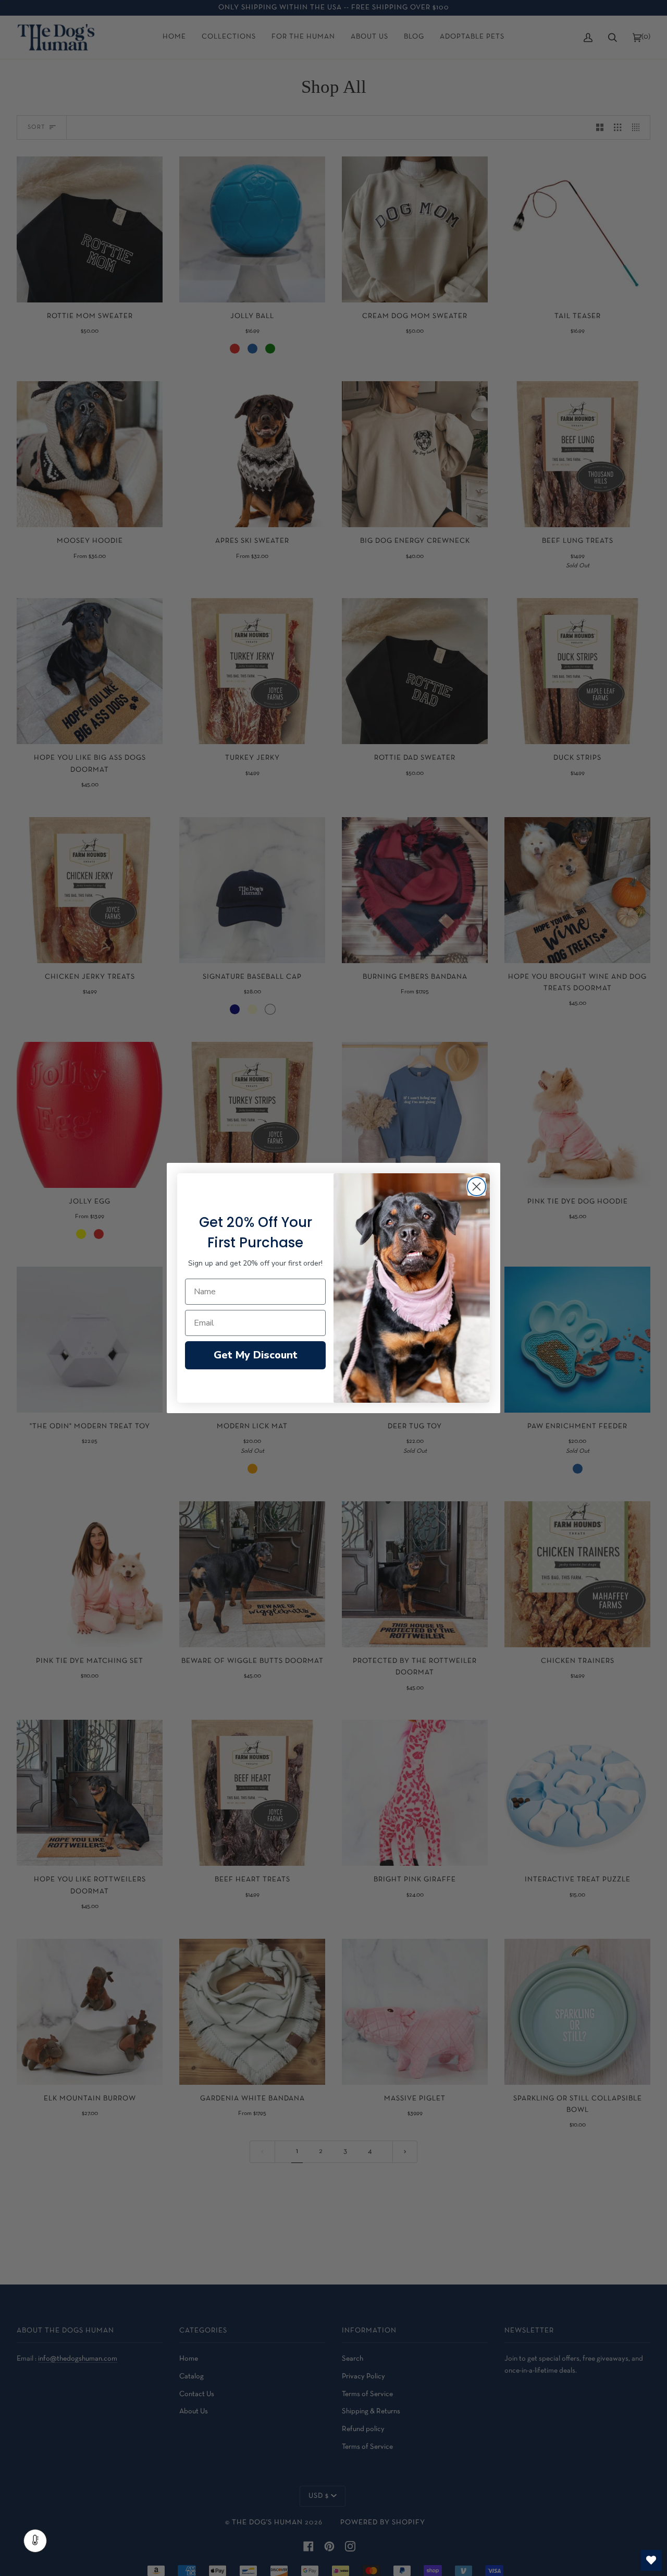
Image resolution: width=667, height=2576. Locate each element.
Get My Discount (256, 1355)
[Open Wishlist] (651, 2560)
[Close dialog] (477, 1187)
